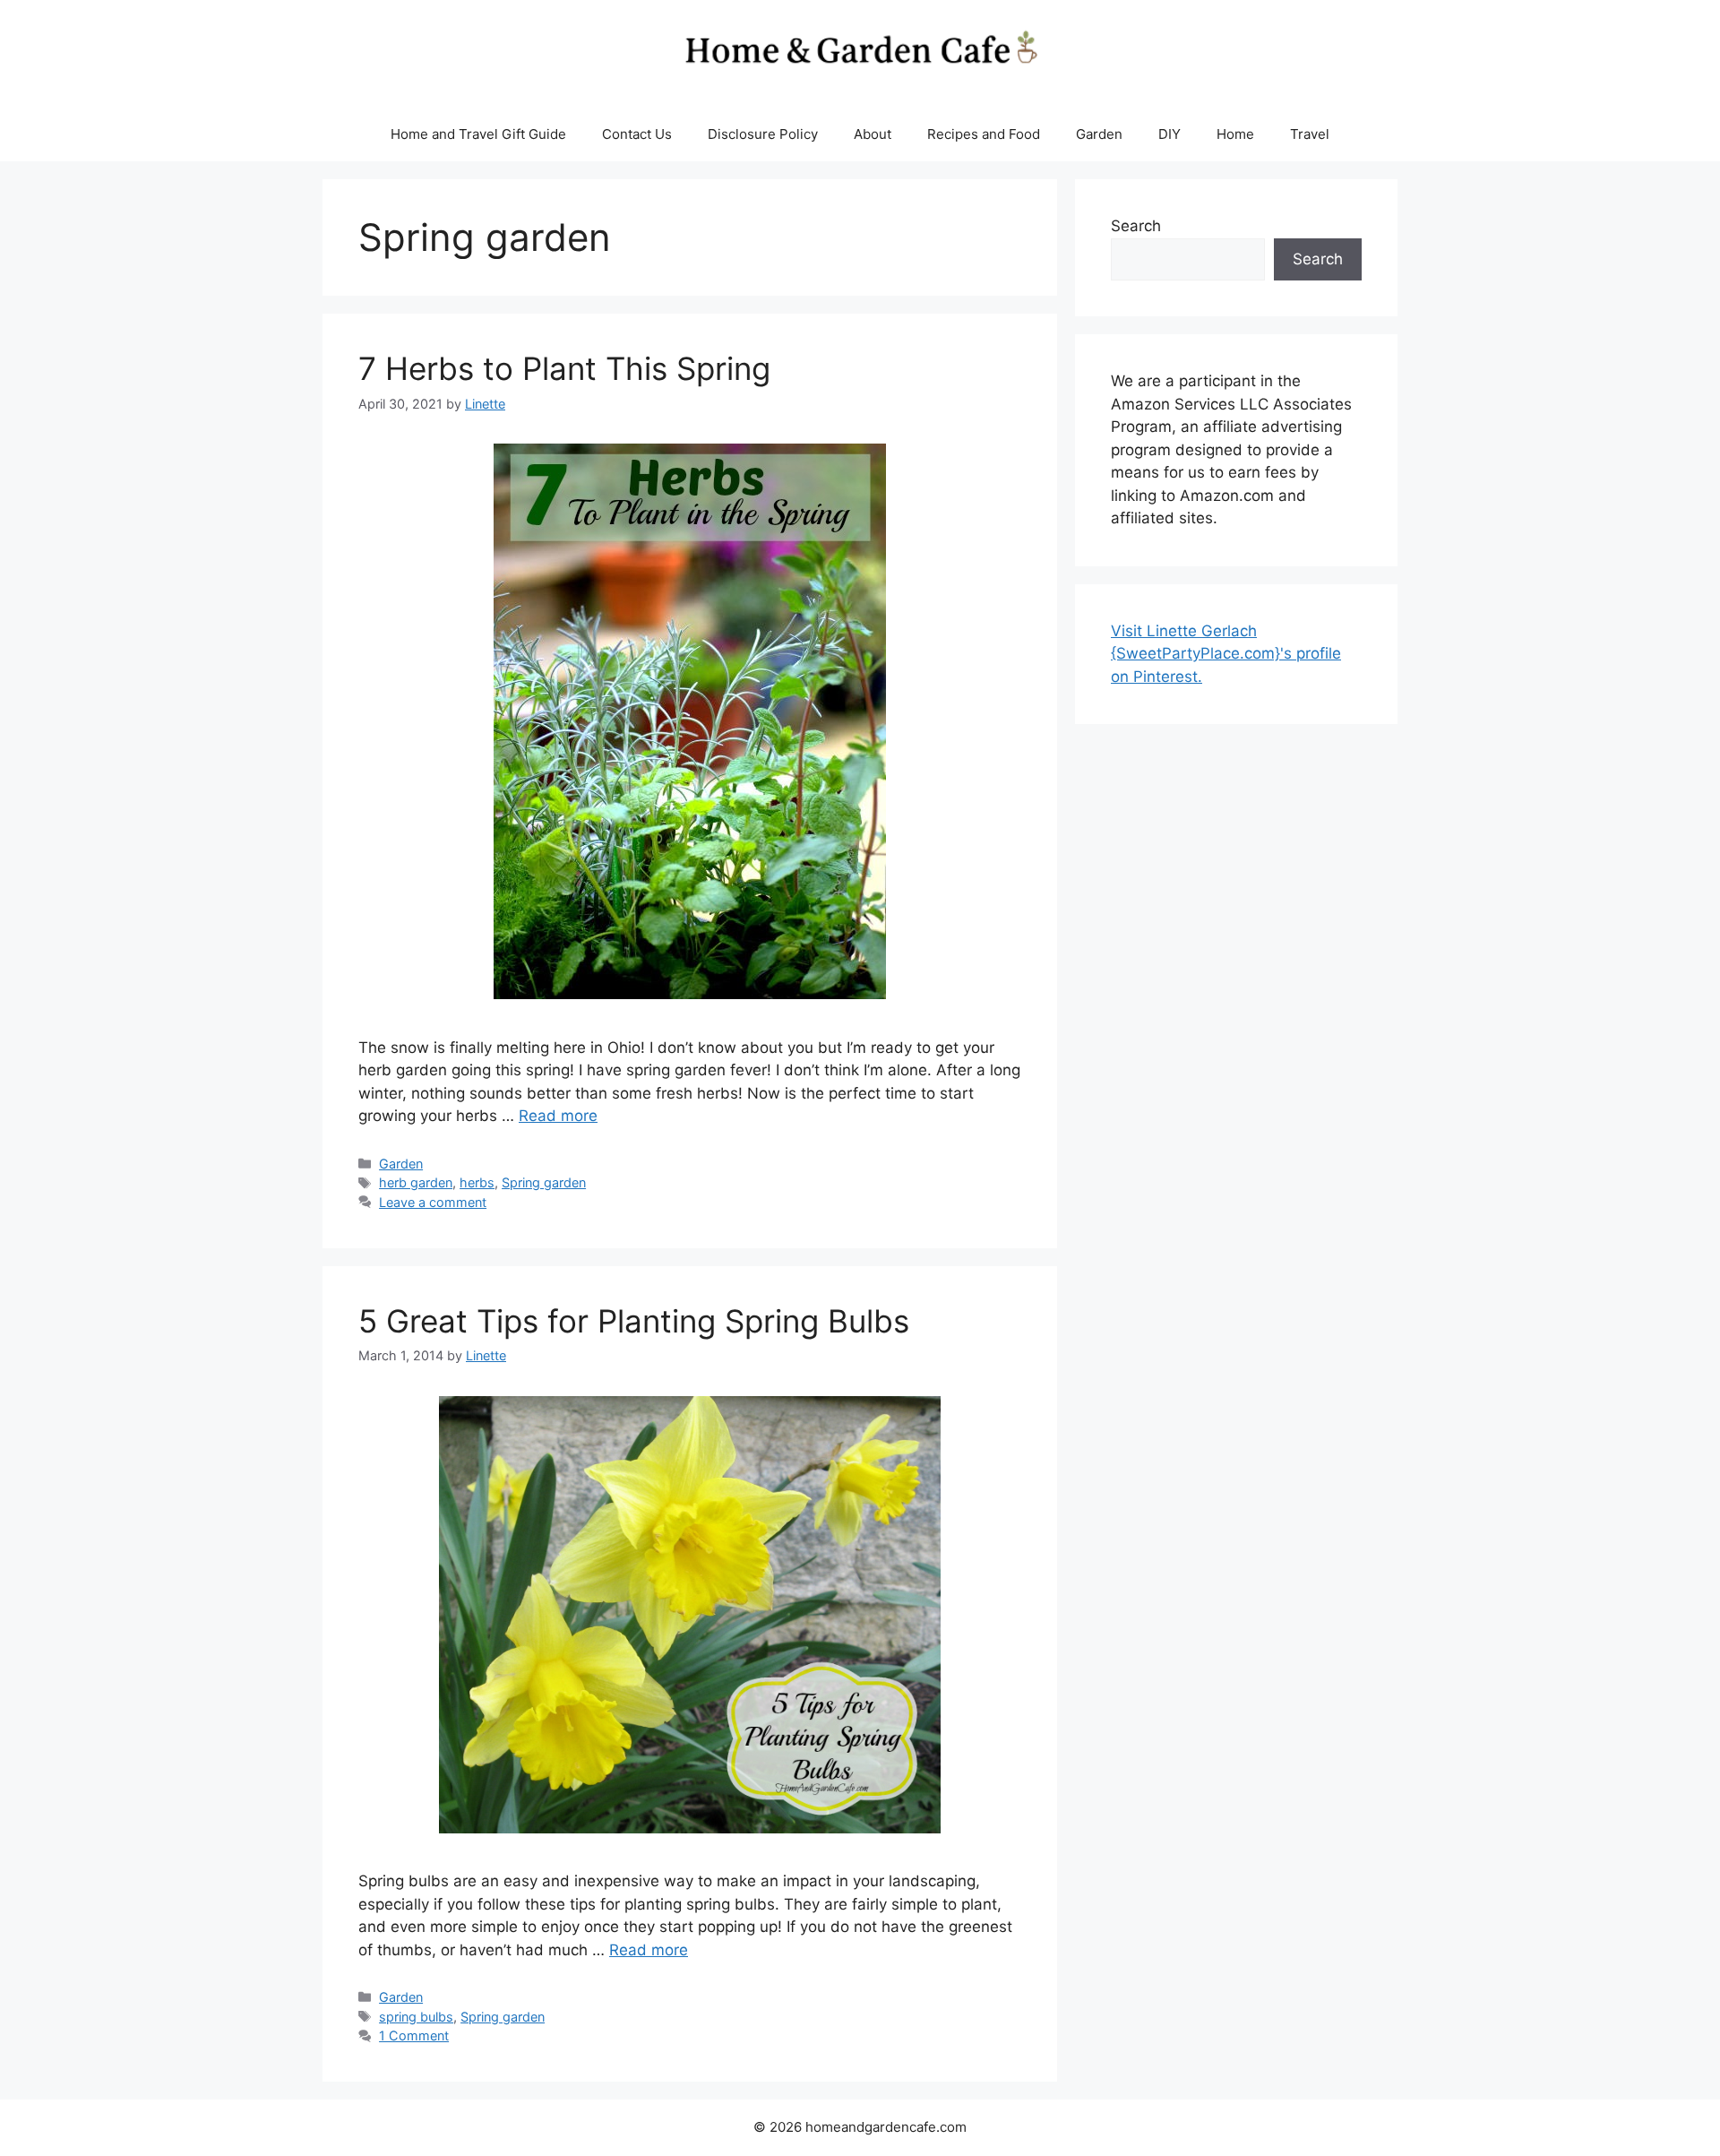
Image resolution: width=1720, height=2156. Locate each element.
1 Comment (414, 2035)
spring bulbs (416, 2017)
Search (1136, 226)
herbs (477, 1182)
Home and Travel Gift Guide (478, 134)
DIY (1170, 134)
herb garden (416, 1182)
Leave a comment (433, 1202)
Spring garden (544, 1182)
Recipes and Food (984, 134)
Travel (1310, 134)
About (873, 134)
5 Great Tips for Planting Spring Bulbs (634, 1321)
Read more (558, 1116)
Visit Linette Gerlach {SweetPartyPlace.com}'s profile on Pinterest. (1226, 654)
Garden (1099, 134)
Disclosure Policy (763, 134)
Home (1235, 134)
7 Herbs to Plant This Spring (564, 368)
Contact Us (637, 134)
